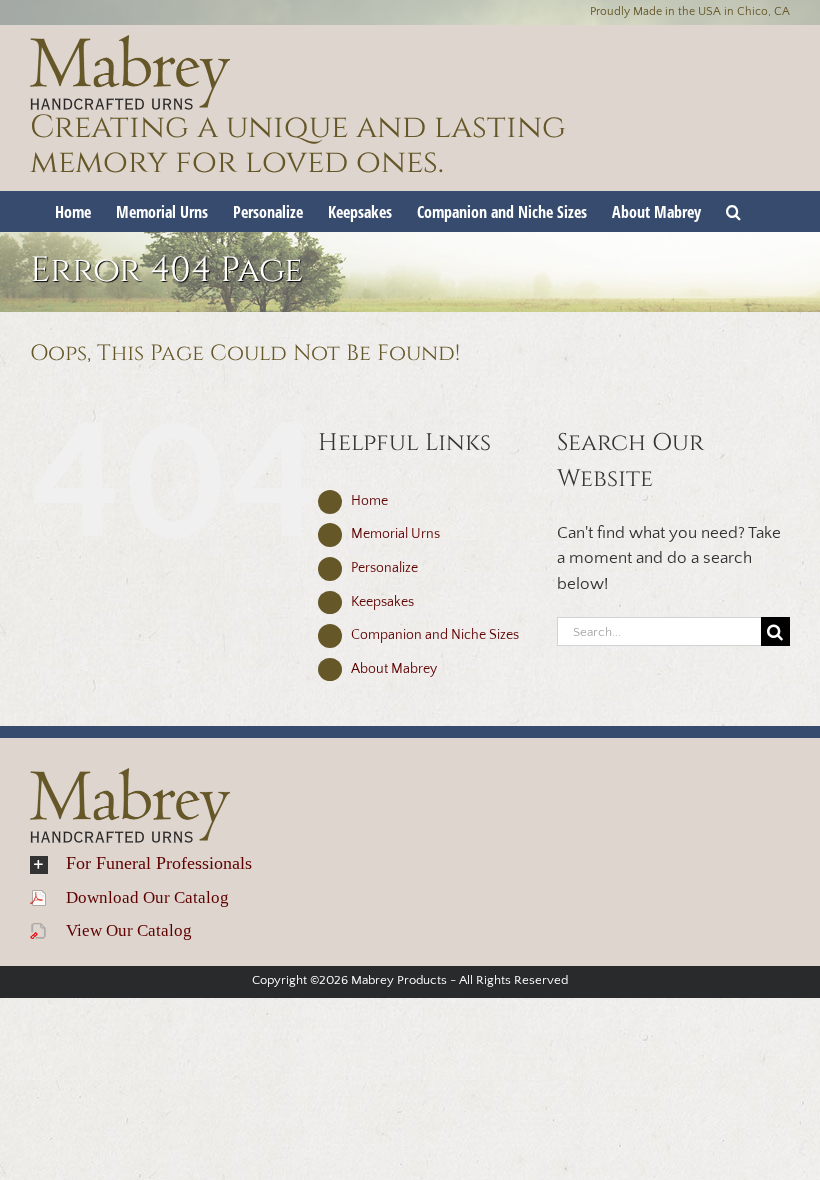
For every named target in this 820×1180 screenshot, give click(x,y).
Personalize (384, 568)
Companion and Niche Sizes (435, 635)
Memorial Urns (395, 534)
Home (369, 501)
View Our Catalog (119, 930)
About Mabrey (394, 669)
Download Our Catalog (137, 897)
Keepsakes (382, 602)
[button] (733, 211)
